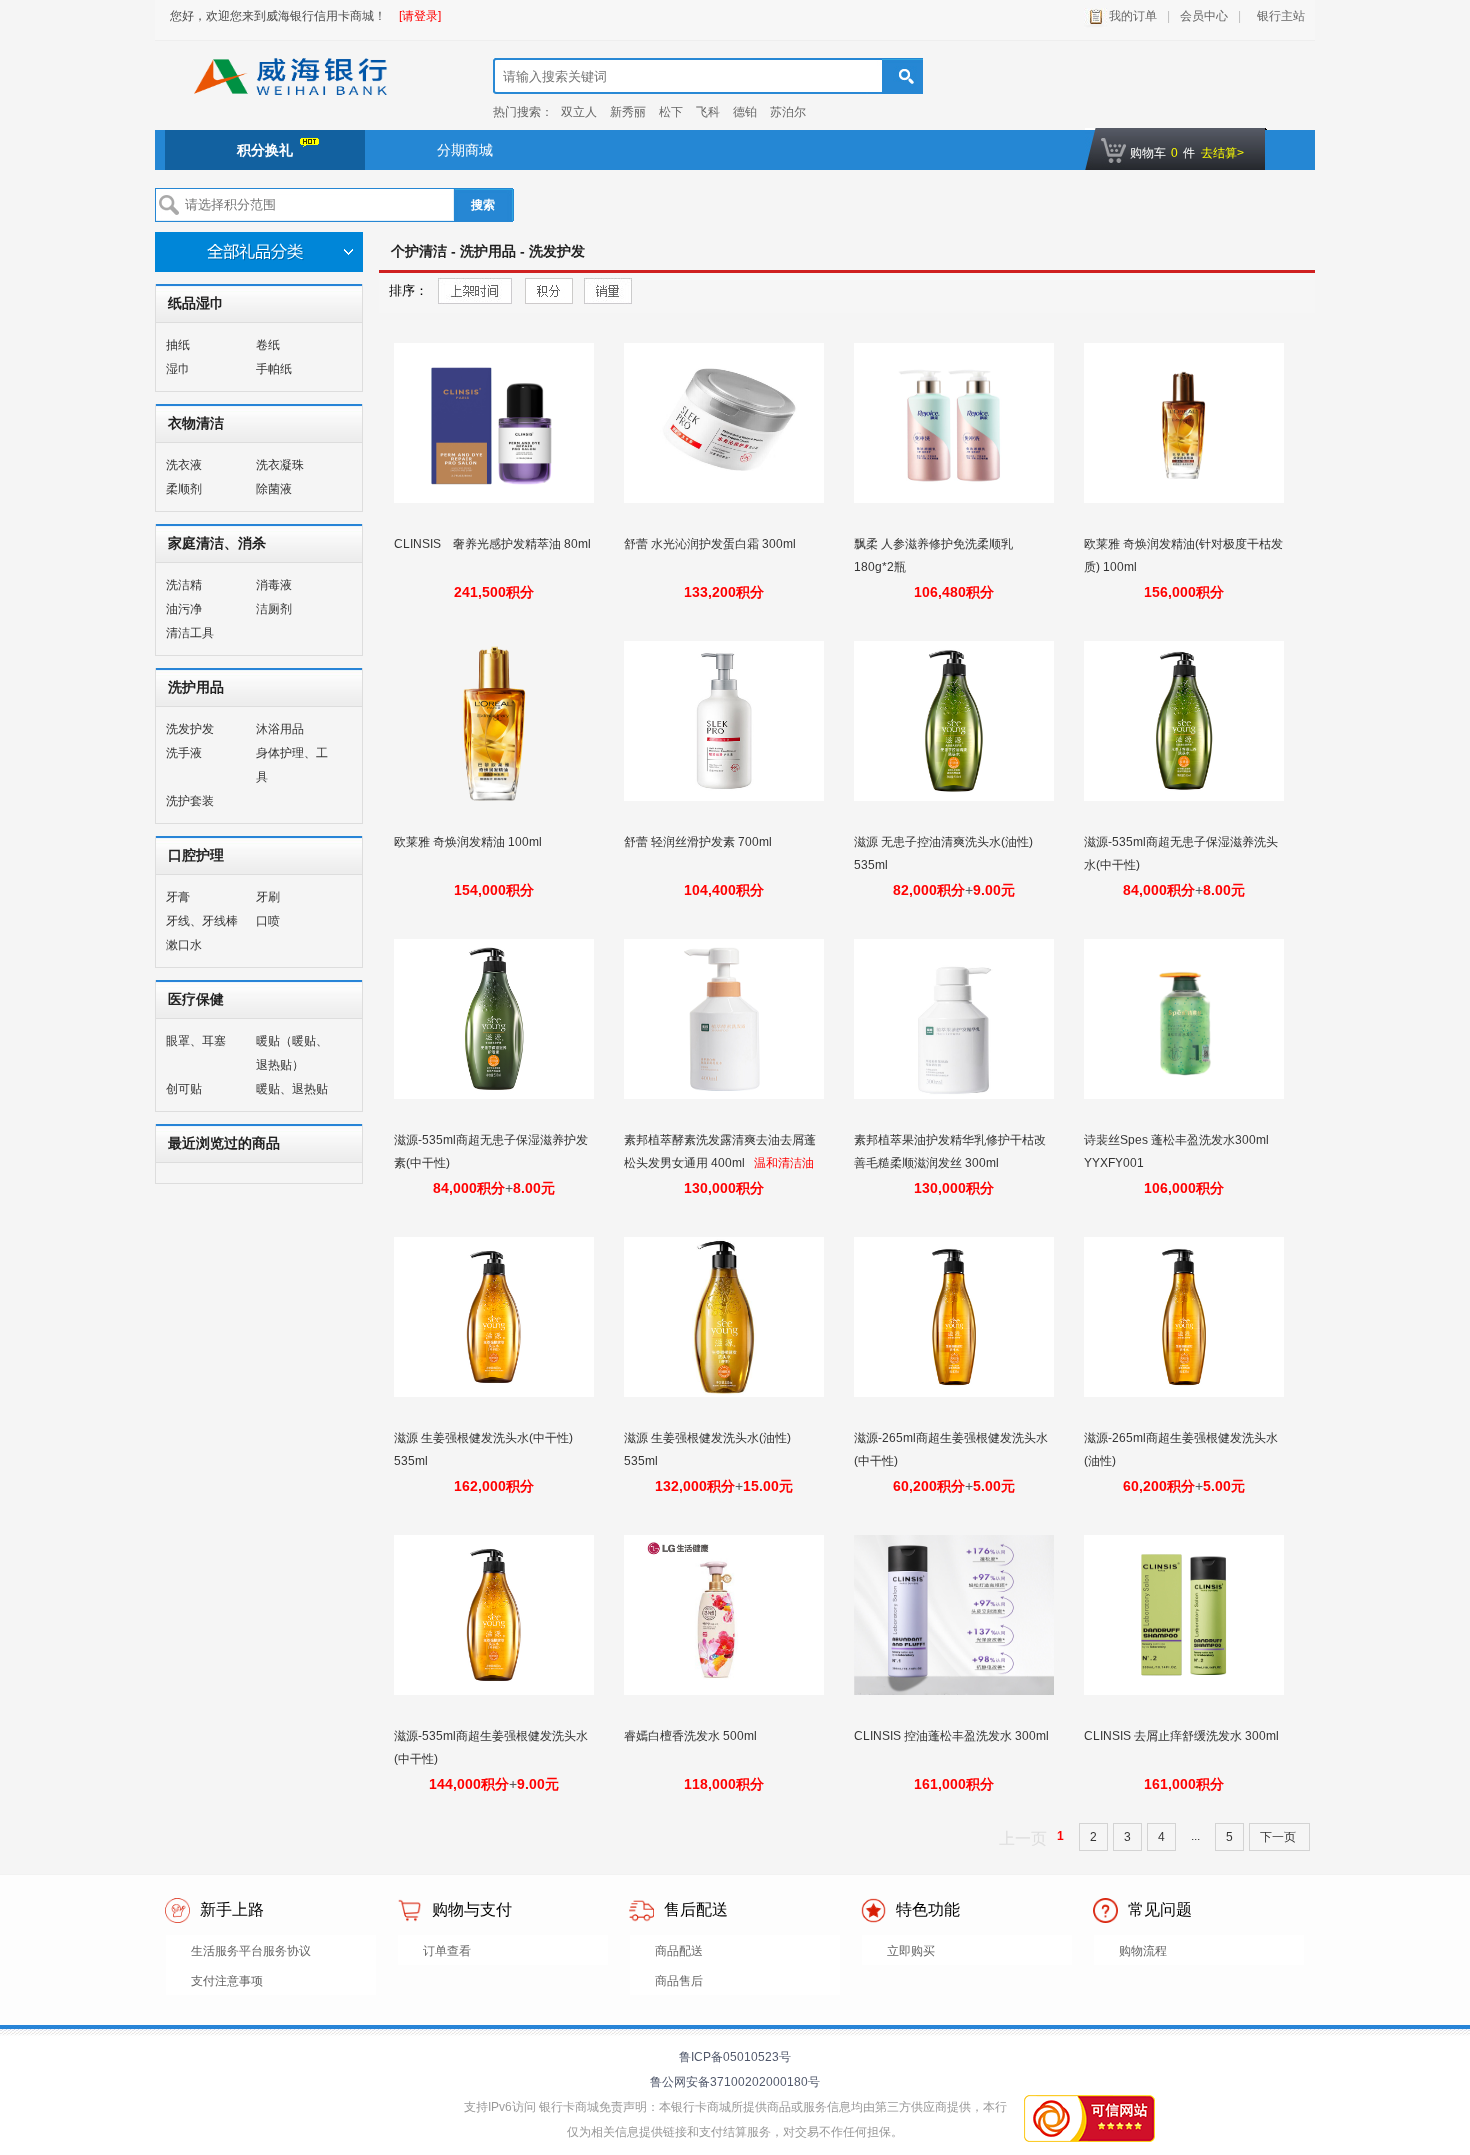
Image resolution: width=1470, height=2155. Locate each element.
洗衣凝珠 (280, 465)
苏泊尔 (788, 112)
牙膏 (178, 897)
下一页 (1279, 1837)
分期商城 (465, 150)
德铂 (745, 112)
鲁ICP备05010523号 (735, 2057)
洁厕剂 (274, 609)
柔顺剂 (184, 489)
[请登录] (420, 16)
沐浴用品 (280, 729)
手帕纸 (274, 369)
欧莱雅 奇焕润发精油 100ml (469, 842)
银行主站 (1278, 16)
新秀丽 (628, 112)
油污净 (184, 609)
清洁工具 (190, 633)
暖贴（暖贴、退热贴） (292, 1053)
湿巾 (178, 369)
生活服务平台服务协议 (251, 1951)
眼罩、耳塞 (196, 1041)
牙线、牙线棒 (202, 921)
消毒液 (274, 585)
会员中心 (1204, 16)
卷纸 (268, 345)
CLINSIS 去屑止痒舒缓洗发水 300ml (1181, 1736)
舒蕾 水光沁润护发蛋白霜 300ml (711, 544)
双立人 (579, 112)
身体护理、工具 (292, 765)
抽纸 (178, 345)
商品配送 (679, 1951)
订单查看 (447, 1951)
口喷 (268, 921)
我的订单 (1133, 16)
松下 (671, 112)
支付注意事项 (227, 1981)
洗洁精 (184, 585)
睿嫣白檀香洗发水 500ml (692, 1736)
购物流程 (1143, 1951)
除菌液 (274, 489)
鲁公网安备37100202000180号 (735, 2082)
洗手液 (184, 753)
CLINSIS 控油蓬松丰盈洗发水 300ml (951, 1736)
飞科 (708, 112)
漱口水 (184, 945)
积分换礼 (265, 150)
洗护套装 (190, 801)
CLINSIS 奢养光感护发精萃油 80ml (492, 544)
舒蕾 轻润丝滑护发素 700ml (699, 842)
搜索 (483, 205)
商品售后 (679, 1981)
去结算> (1222, 153)
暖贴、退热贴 (292, 1089)
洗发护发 (190, 729)
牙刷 (268, 897)
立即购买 (911, 1951)
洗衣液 (184, 465)
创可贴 (184, 1089)
